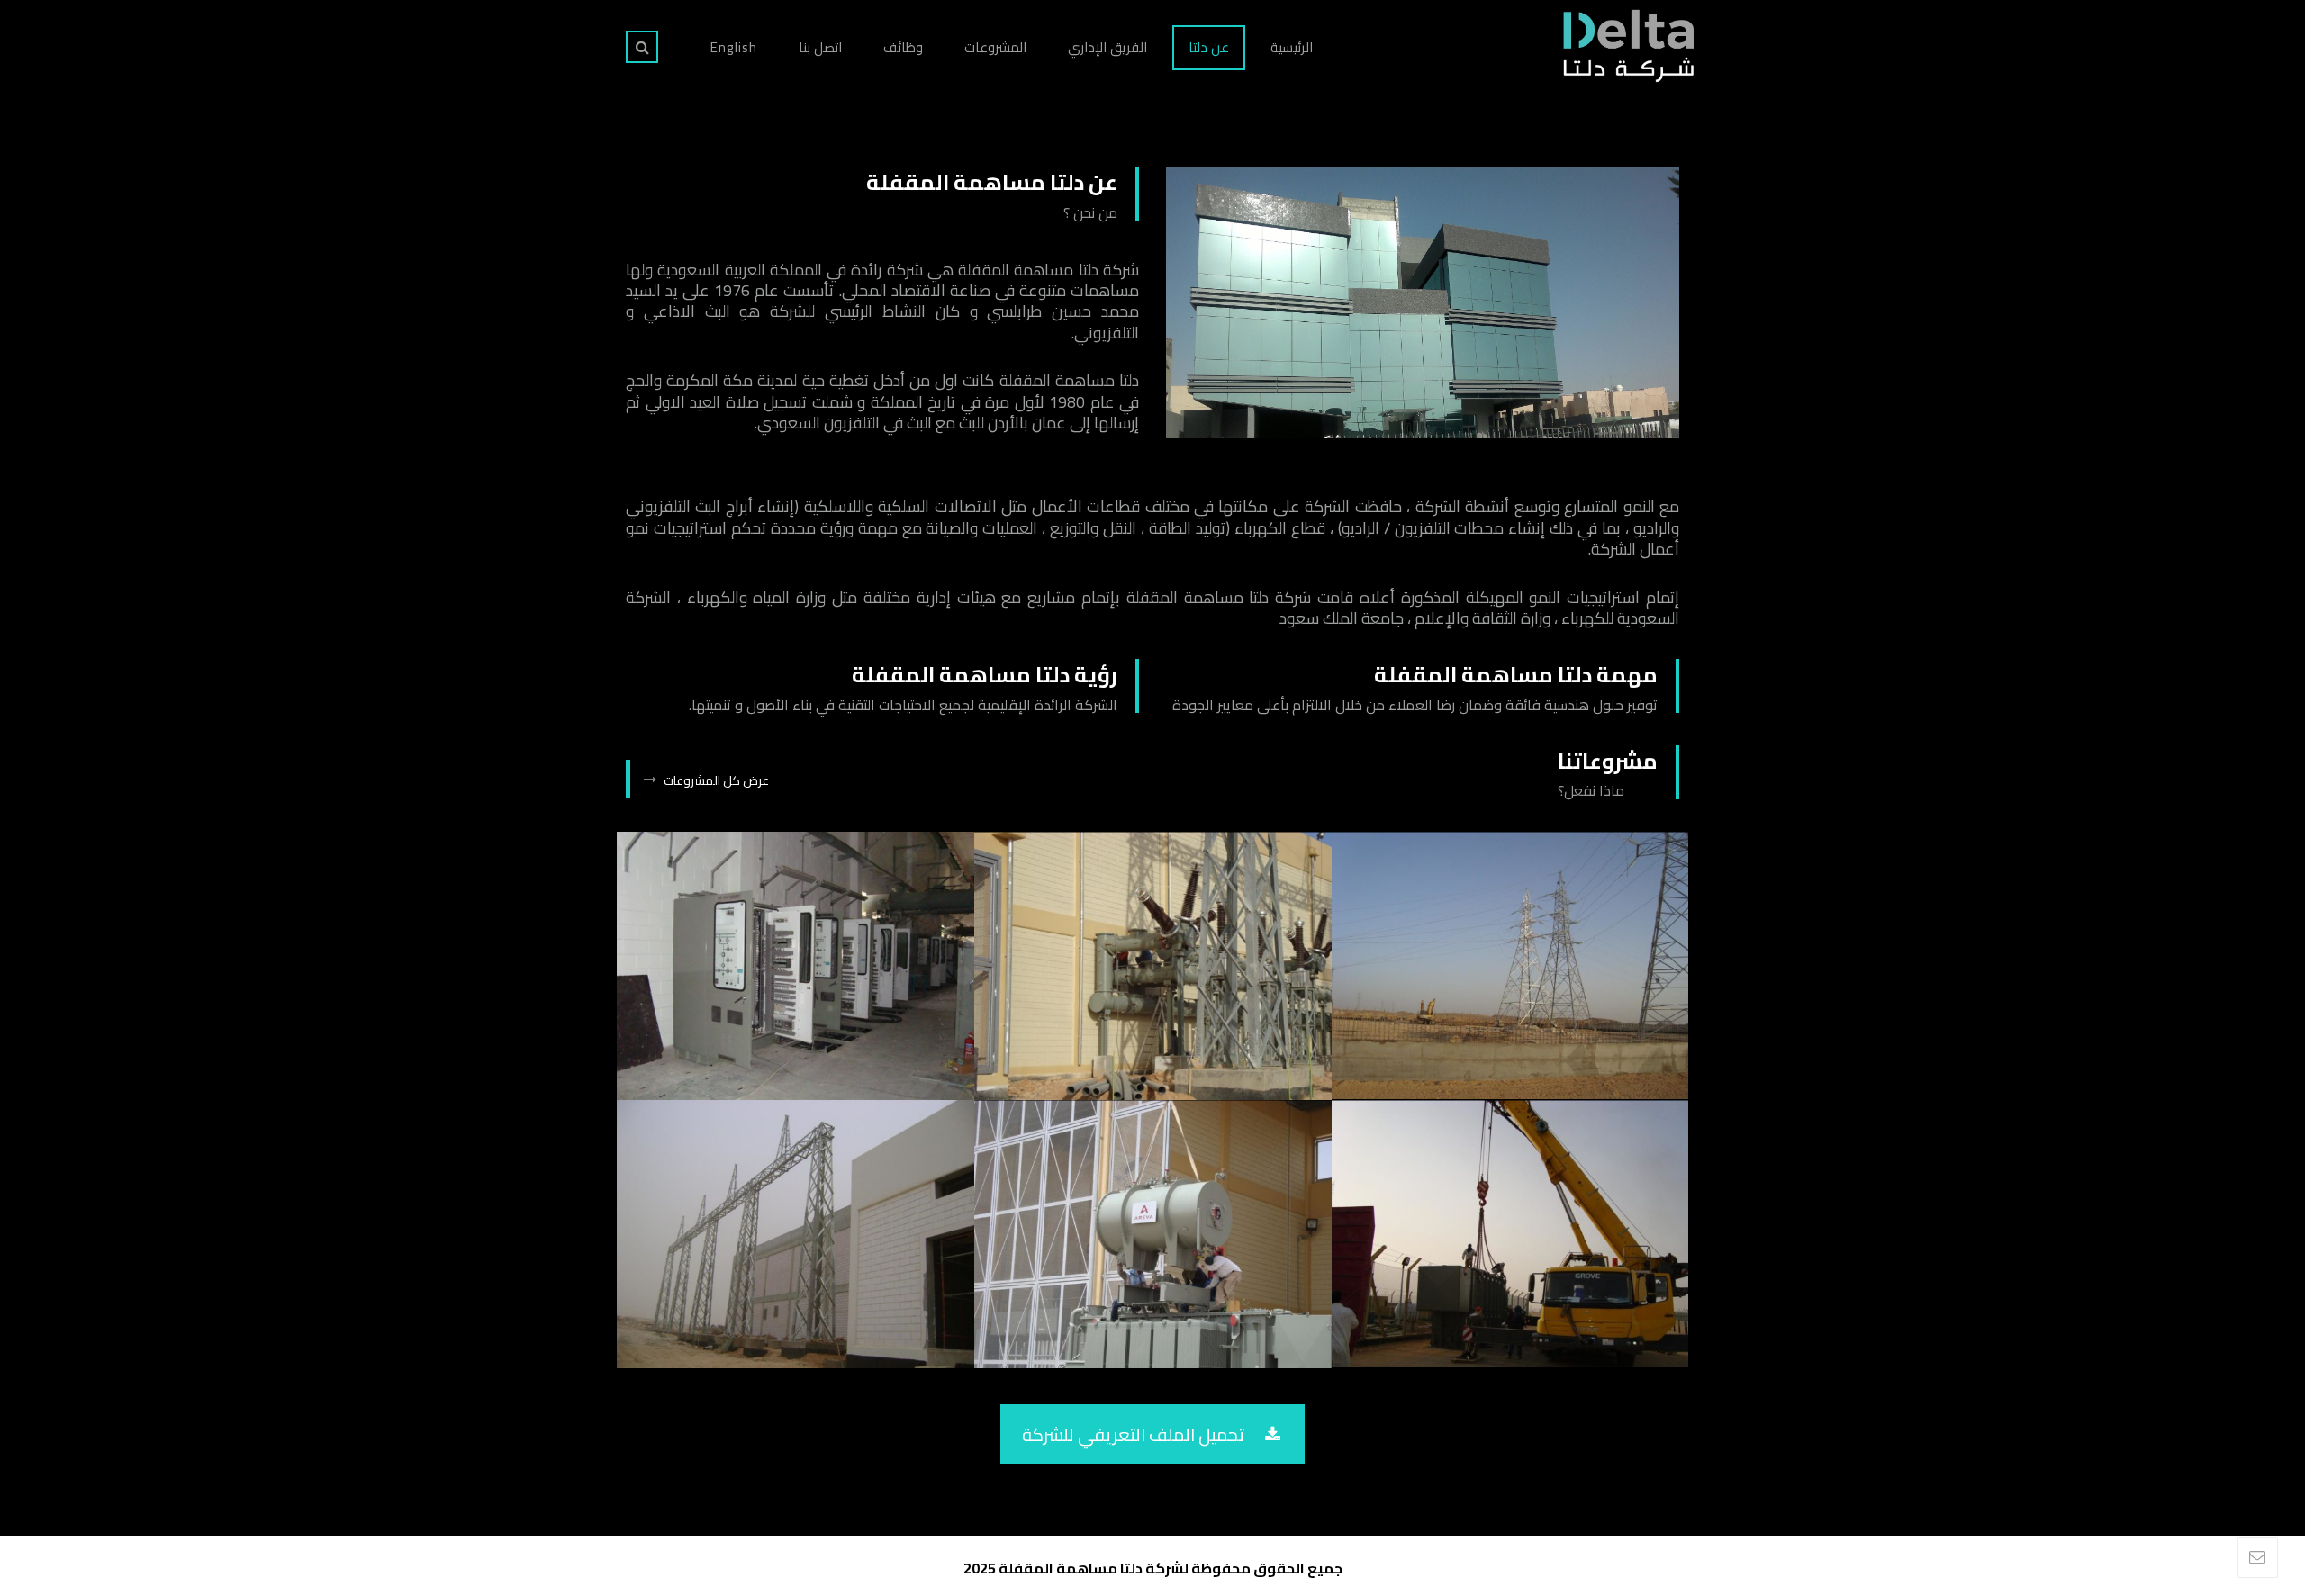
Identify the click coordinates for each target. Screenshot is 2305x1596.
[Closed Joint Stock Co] (1627, 45)
